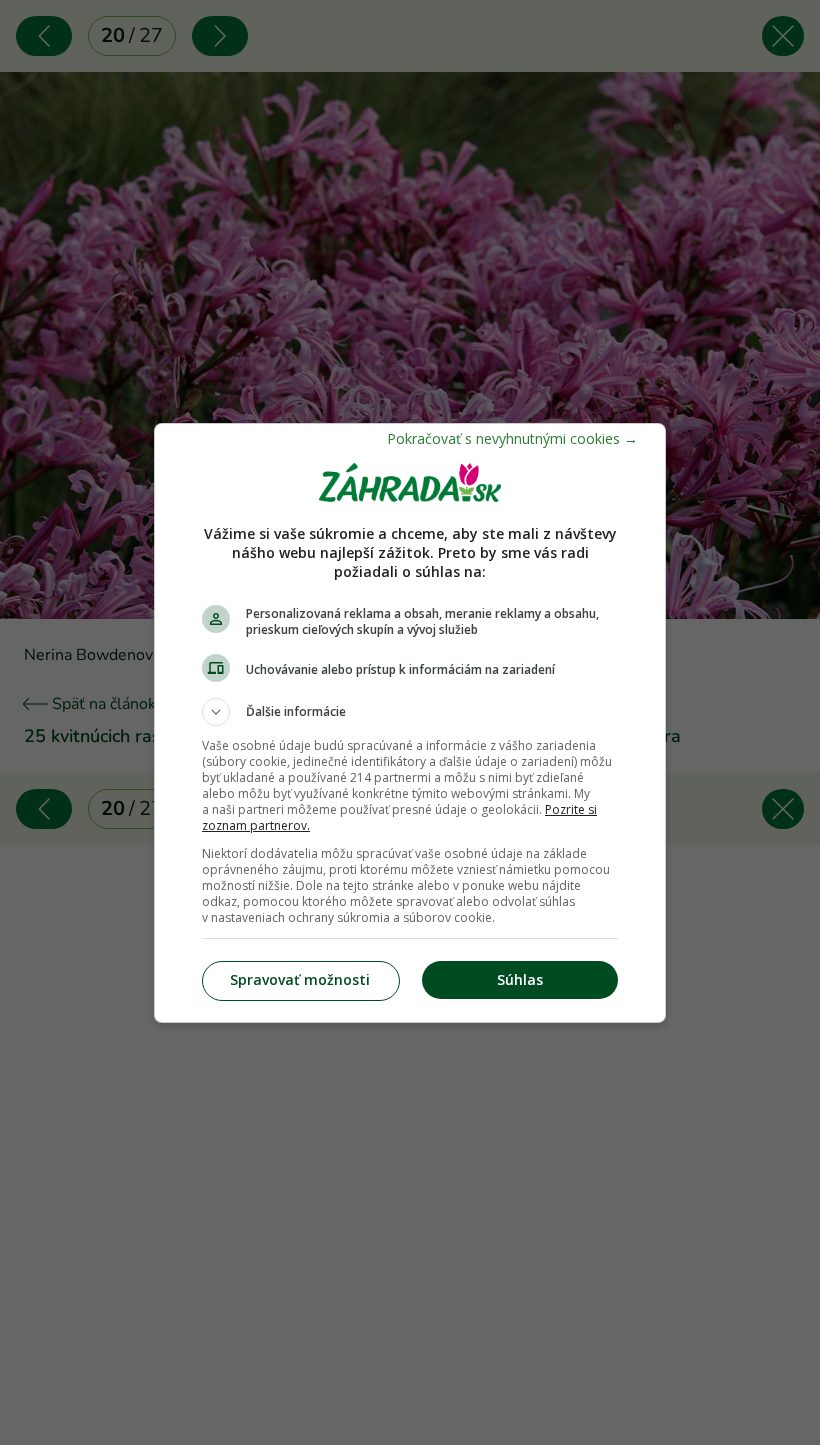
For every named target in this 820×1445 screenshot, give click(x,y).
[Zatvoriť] (512, 438)
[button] (410, 712)
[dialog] (410, 723)
